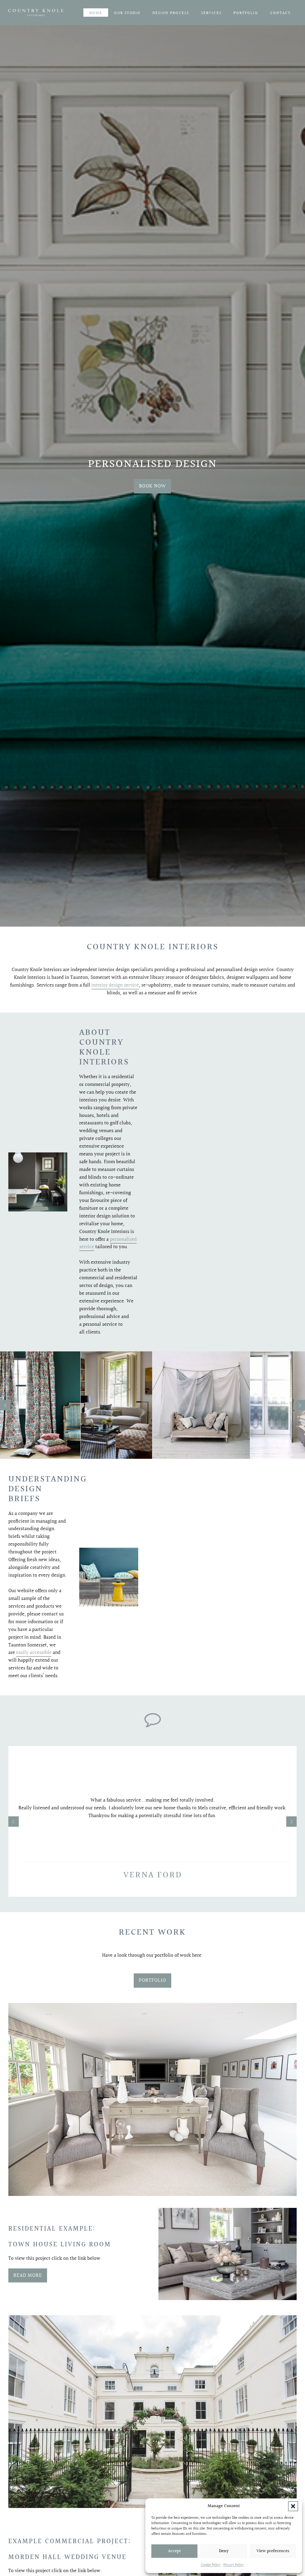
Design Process (171, 13)
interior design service (115, 985)
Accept (174, 2551)
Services (211, 13)
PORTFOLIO (152, 1980)
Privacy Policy (234, 2565)
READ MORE (28, 2275)
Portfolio (246, 13)
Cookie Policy (211, 2565)
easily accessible (34, 1653)
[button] (293, 2506)
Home (96, 13)
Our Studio (127, 13)
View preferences (273, 2551)
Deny (224, 2551)
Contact (280, 13)
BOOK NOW (152, 486)
